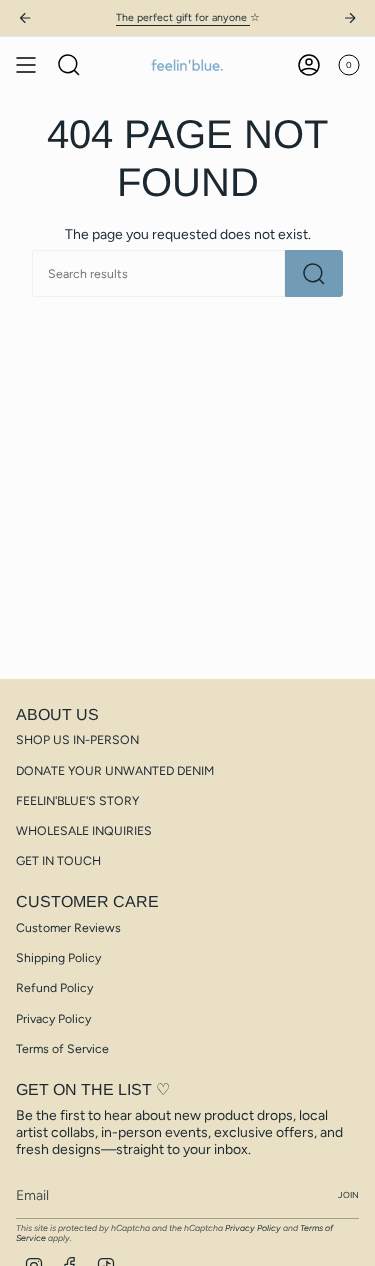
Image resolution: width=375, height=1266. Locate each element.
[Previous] (25, 18)
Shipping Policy (58, 957)
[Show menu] (26, 65)
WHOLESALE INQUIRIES (84, 830)
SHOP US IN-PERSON (77, 739)
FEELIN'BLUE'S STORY (77, 800)
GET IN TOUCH (58, 860)
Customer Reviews (68, 927)
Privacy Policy (53, 1018)
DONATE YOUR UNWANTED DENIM (115, 770)
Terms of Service (62, 1048)
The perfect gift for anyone (183, 17)
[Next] (350, 18)
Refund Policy (54, 987)
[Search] (314, 273)
